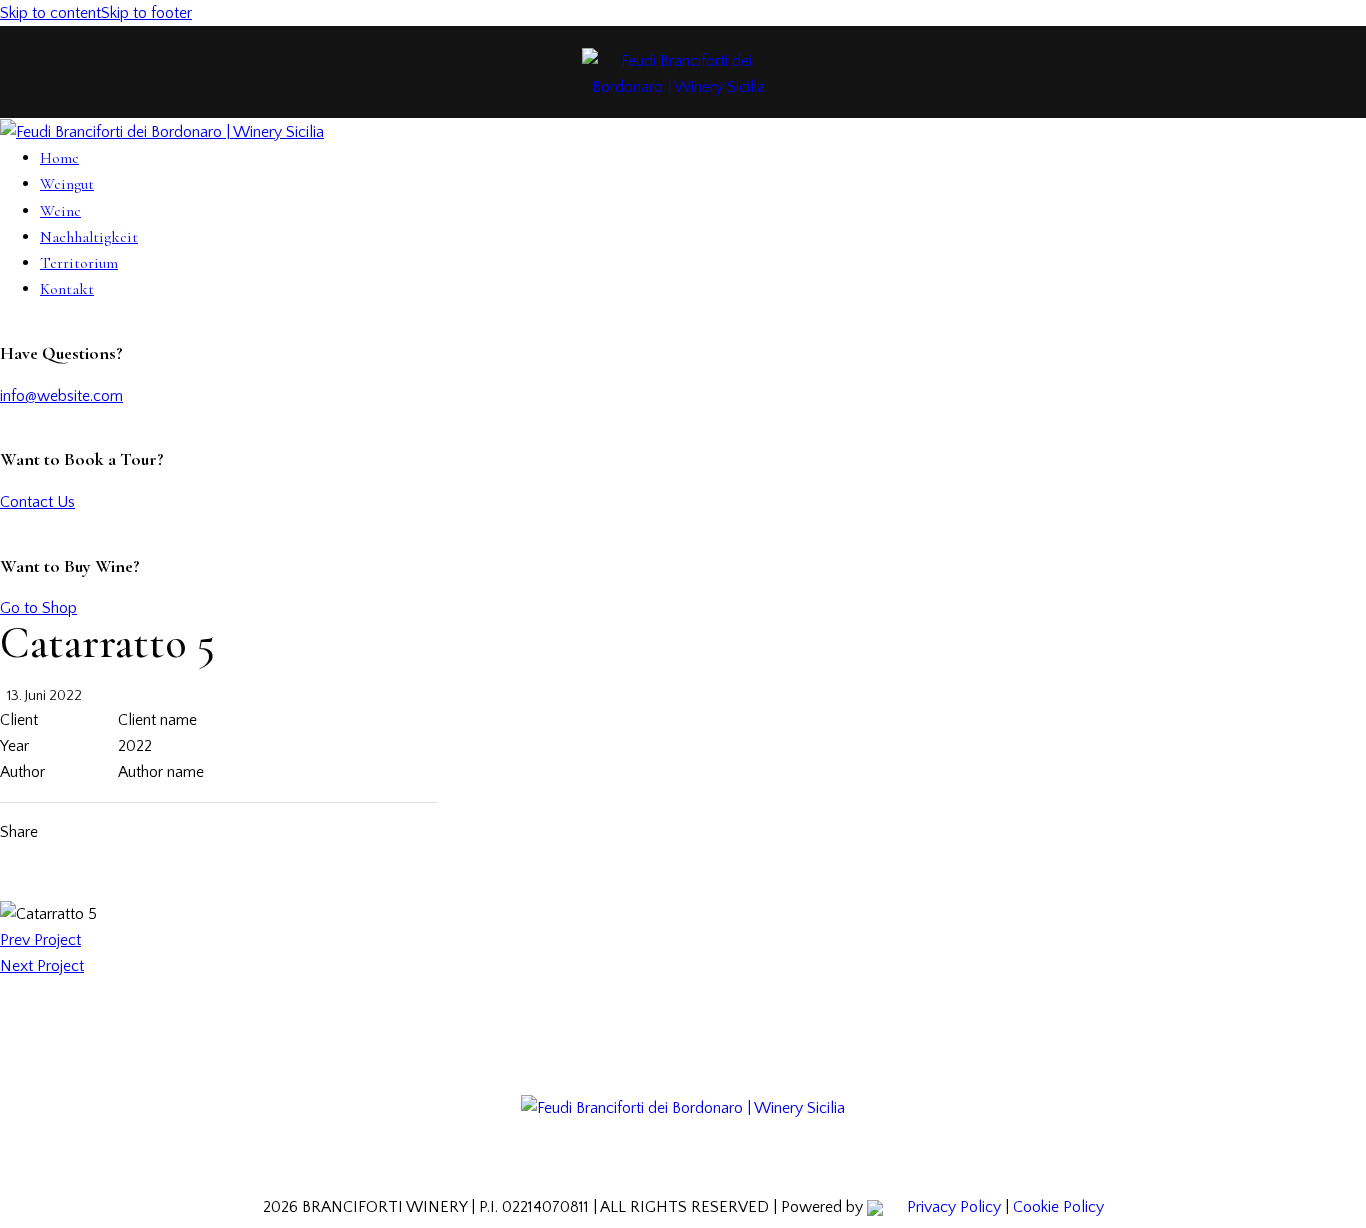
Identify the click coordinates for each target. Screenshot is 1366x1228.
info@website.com (61, 396)
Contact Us (37, 502)
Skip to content (50, 13)
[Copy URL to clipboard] (226, 832)
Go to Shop (38, 608)
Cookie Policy (1058, 1207)
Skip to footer (146, 13)
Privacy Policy (954, 1207)
